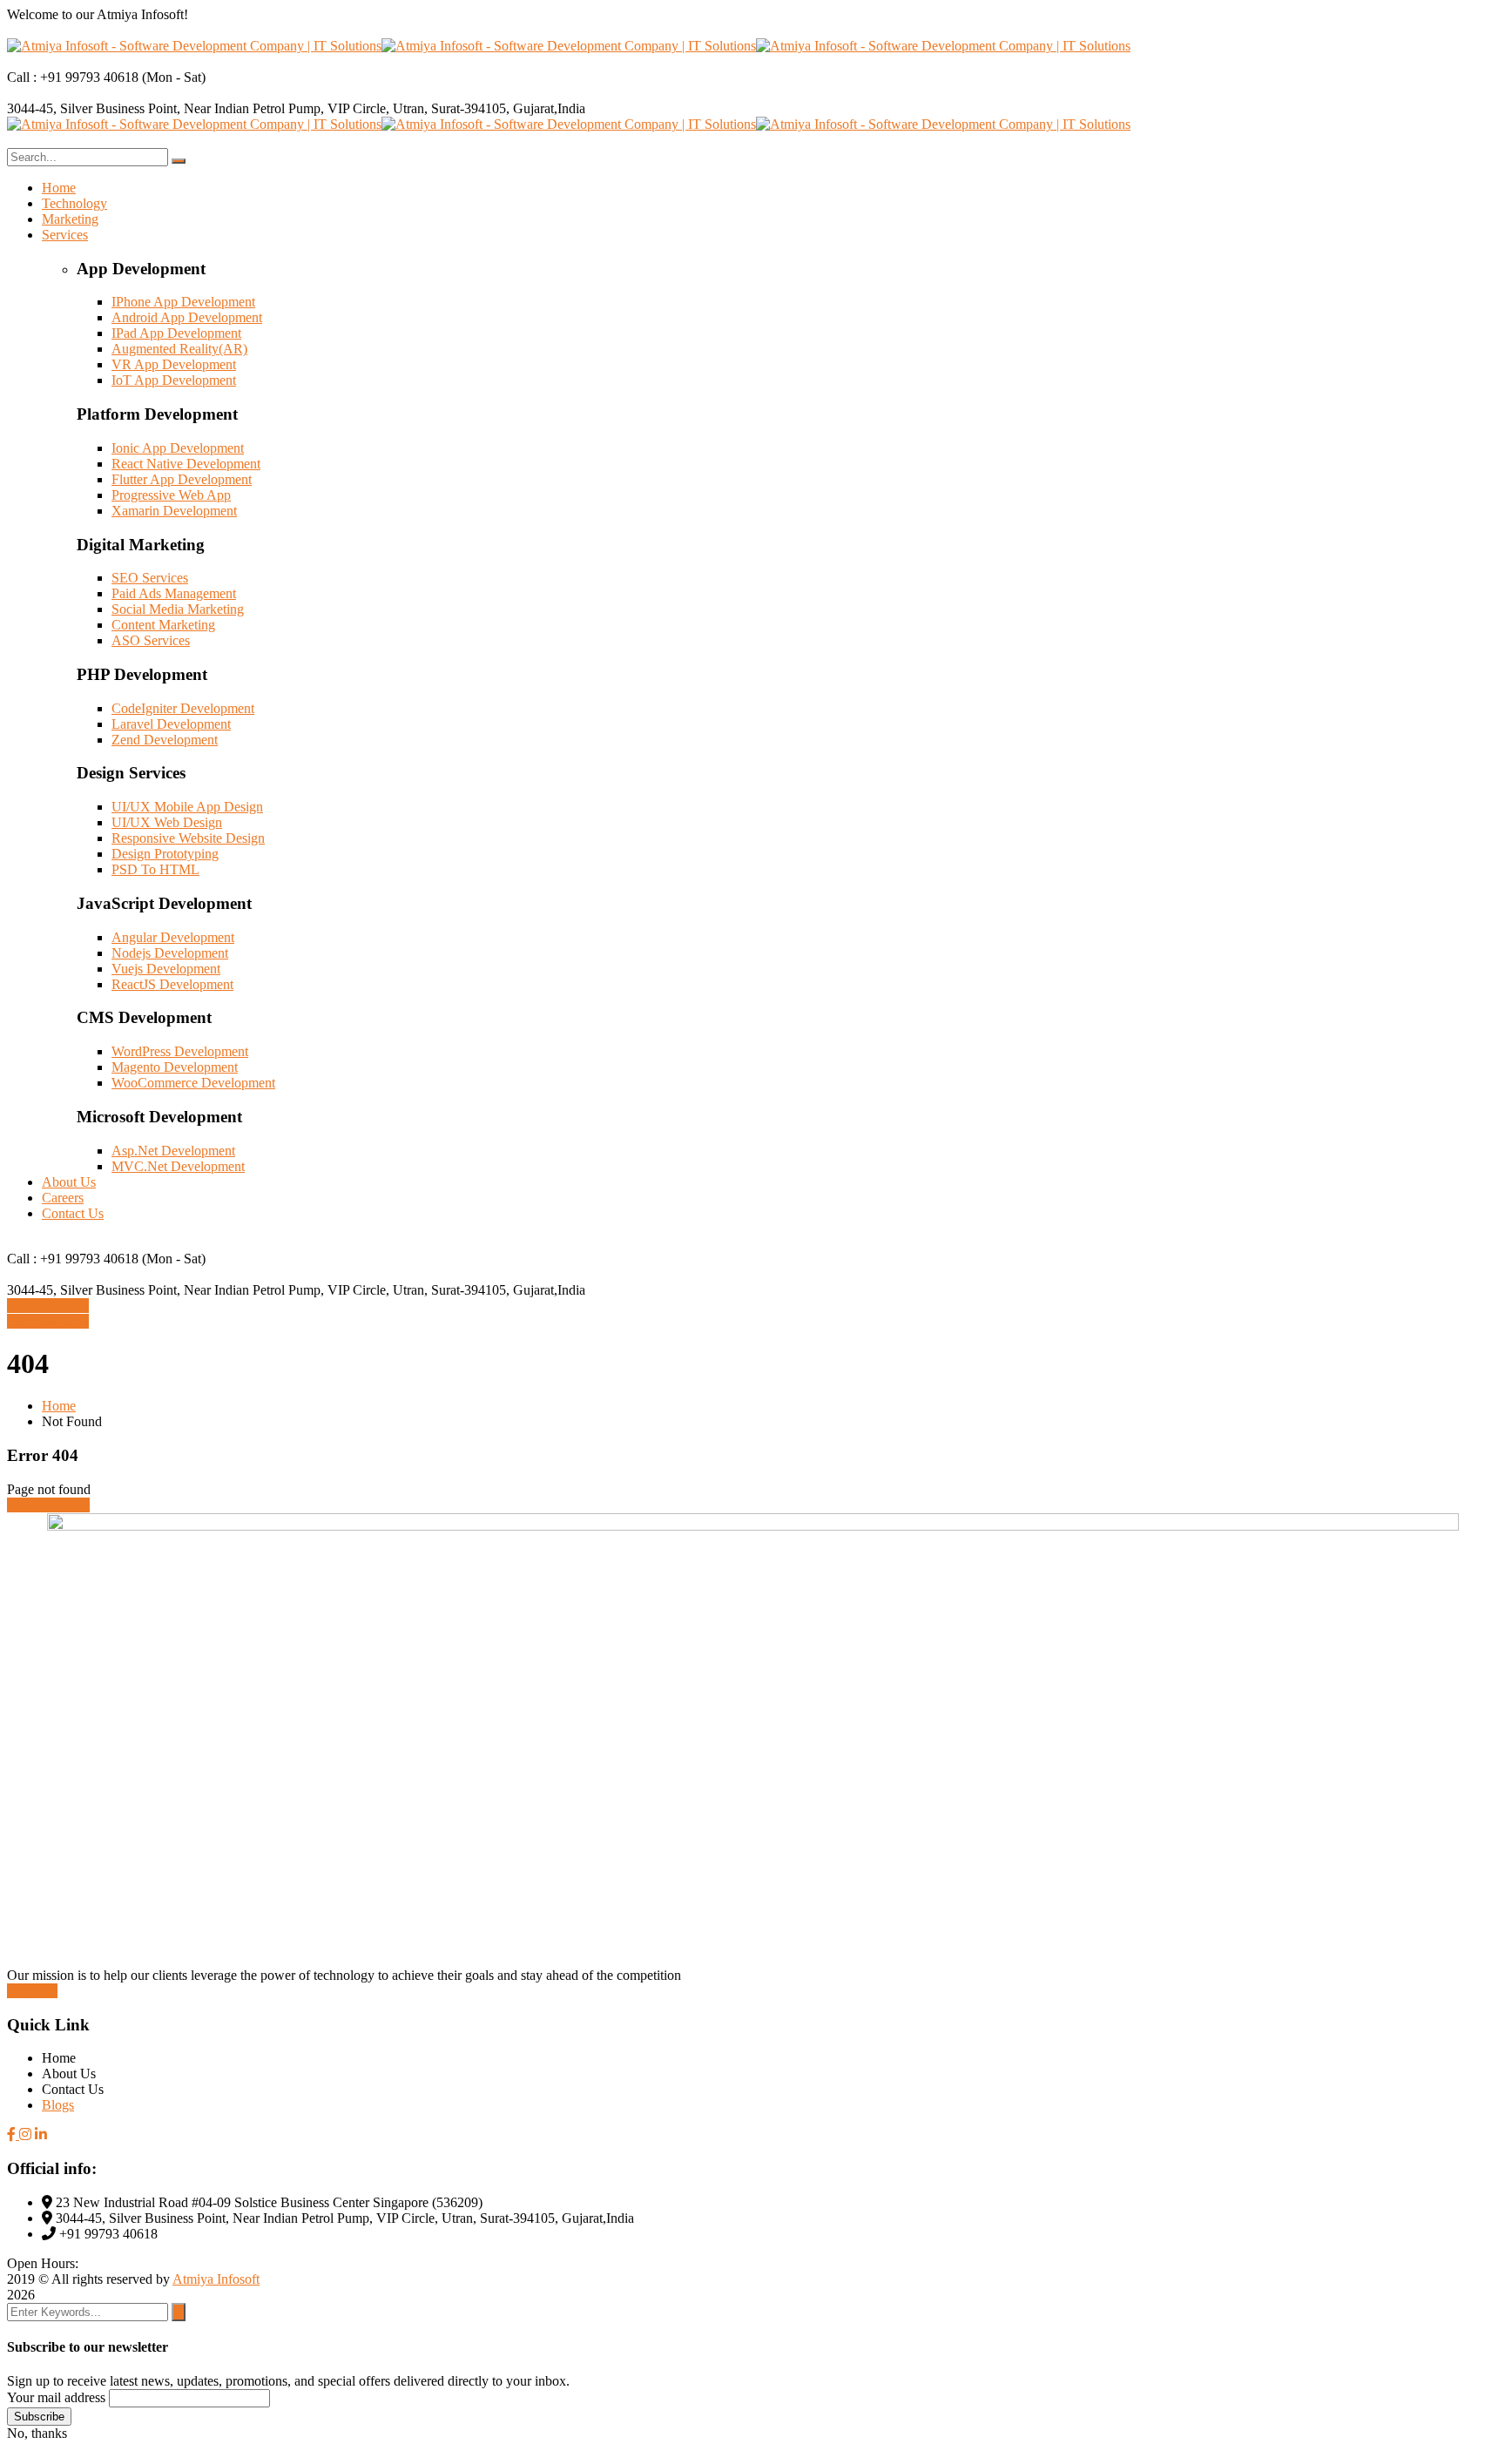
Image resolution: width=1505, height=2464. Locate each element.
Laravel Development (171, 724)
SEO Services (150, 578)
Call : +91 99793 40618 (73, 77)
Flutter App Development (182, 479)
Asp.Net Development (173, 1151)
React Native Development (186, 464)
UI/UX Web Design (167, 822)
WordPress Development (180, 1051)
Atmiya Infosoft (216, 2279)
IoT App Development (174, 380)
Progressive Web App (171, 495)
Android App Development (187, 317)
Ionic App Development (178, 448)
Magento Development (175, 1067)
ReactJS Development (172, 984)
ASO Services (151, 640)
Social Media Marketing (178, 609)
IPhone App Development (183, 302)
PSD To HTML (155, 869)
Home (59, 1406)
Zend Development (165, 740)
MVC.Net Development (178, 1166)
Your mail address (56, 2397)
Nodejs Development (170, 953)
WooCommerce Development (193, 1083)
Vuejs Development (166, 969)
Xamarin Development (174, 511)
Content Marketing (163, 625)
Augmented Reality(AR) (179, 349)
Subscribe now (48, 1306)
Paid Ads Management (174, 593)
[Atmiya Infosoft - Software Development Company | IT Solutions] (194, 46)
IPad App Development (176, 333)
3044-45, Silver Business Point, (95, 108)
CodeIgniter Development (183, 708)
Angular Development (173, 937)
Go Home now (48, 1505)
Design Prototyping (165, 854)
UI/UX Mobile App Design (187, 807)
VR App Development (174, 364)
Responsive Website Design (188, 838)
